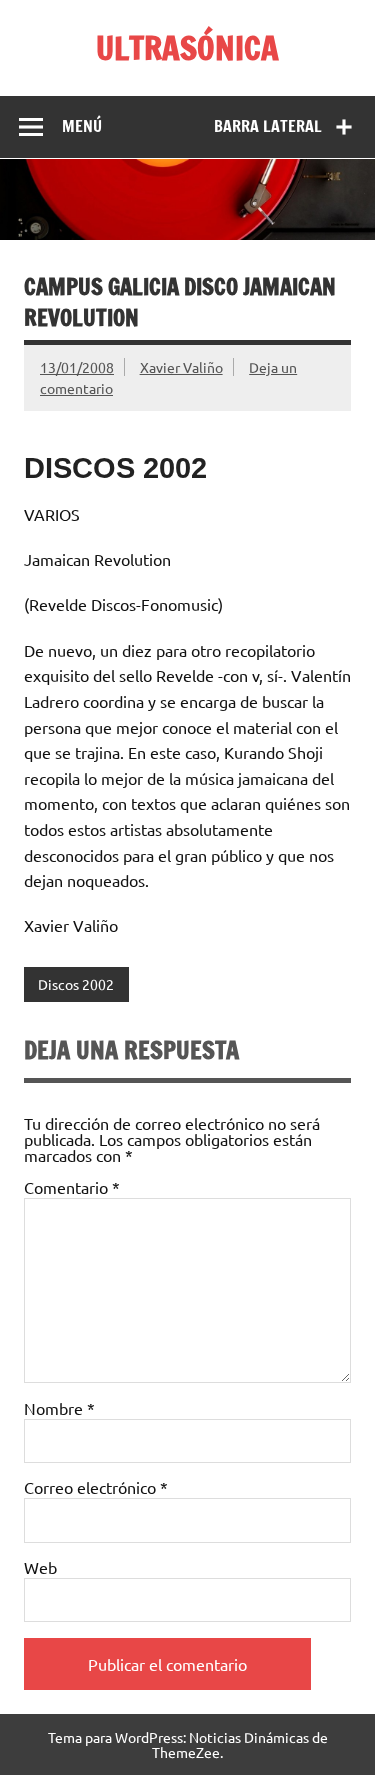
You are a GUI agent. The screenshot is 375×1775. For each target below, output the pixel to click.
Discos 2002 (76, 984)
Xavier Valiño (181, 367)
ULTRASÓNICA (187, 48)
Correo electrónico (96, 1487)
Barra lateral (268, 126)
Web (40, 1567)
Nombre (59, 1408)
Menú (82, 126)
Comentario (72, 1187)
